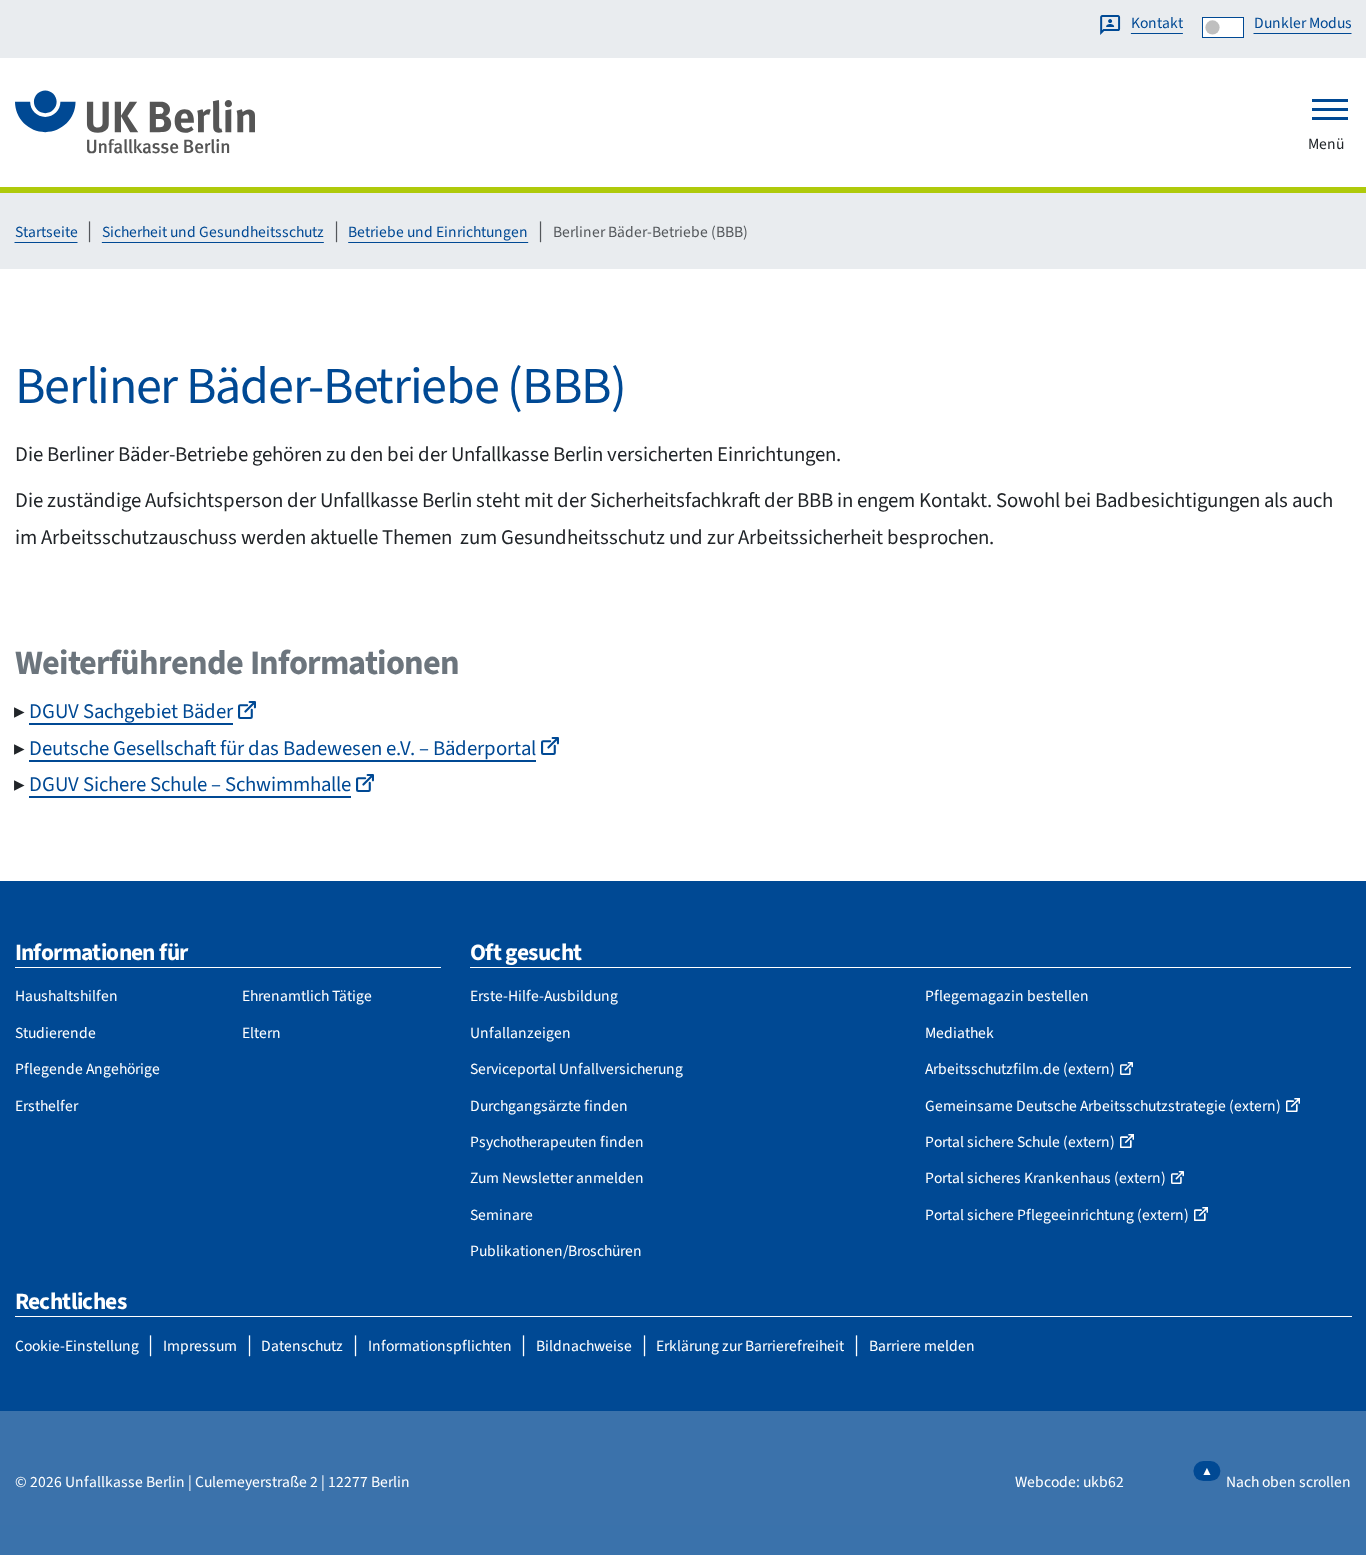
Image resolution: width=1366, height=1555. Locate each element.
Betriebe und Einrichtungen (438, 232)
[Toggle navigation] (1330, 109)
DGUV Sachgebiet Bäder (131, 711)
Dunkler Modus (1303, 23)
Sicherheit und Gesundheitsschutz (213, 232)
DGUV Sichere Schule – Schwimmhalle (190, 784)
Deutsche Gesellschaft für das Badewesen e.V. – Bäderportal (282, 748)
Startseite (46, 232)
